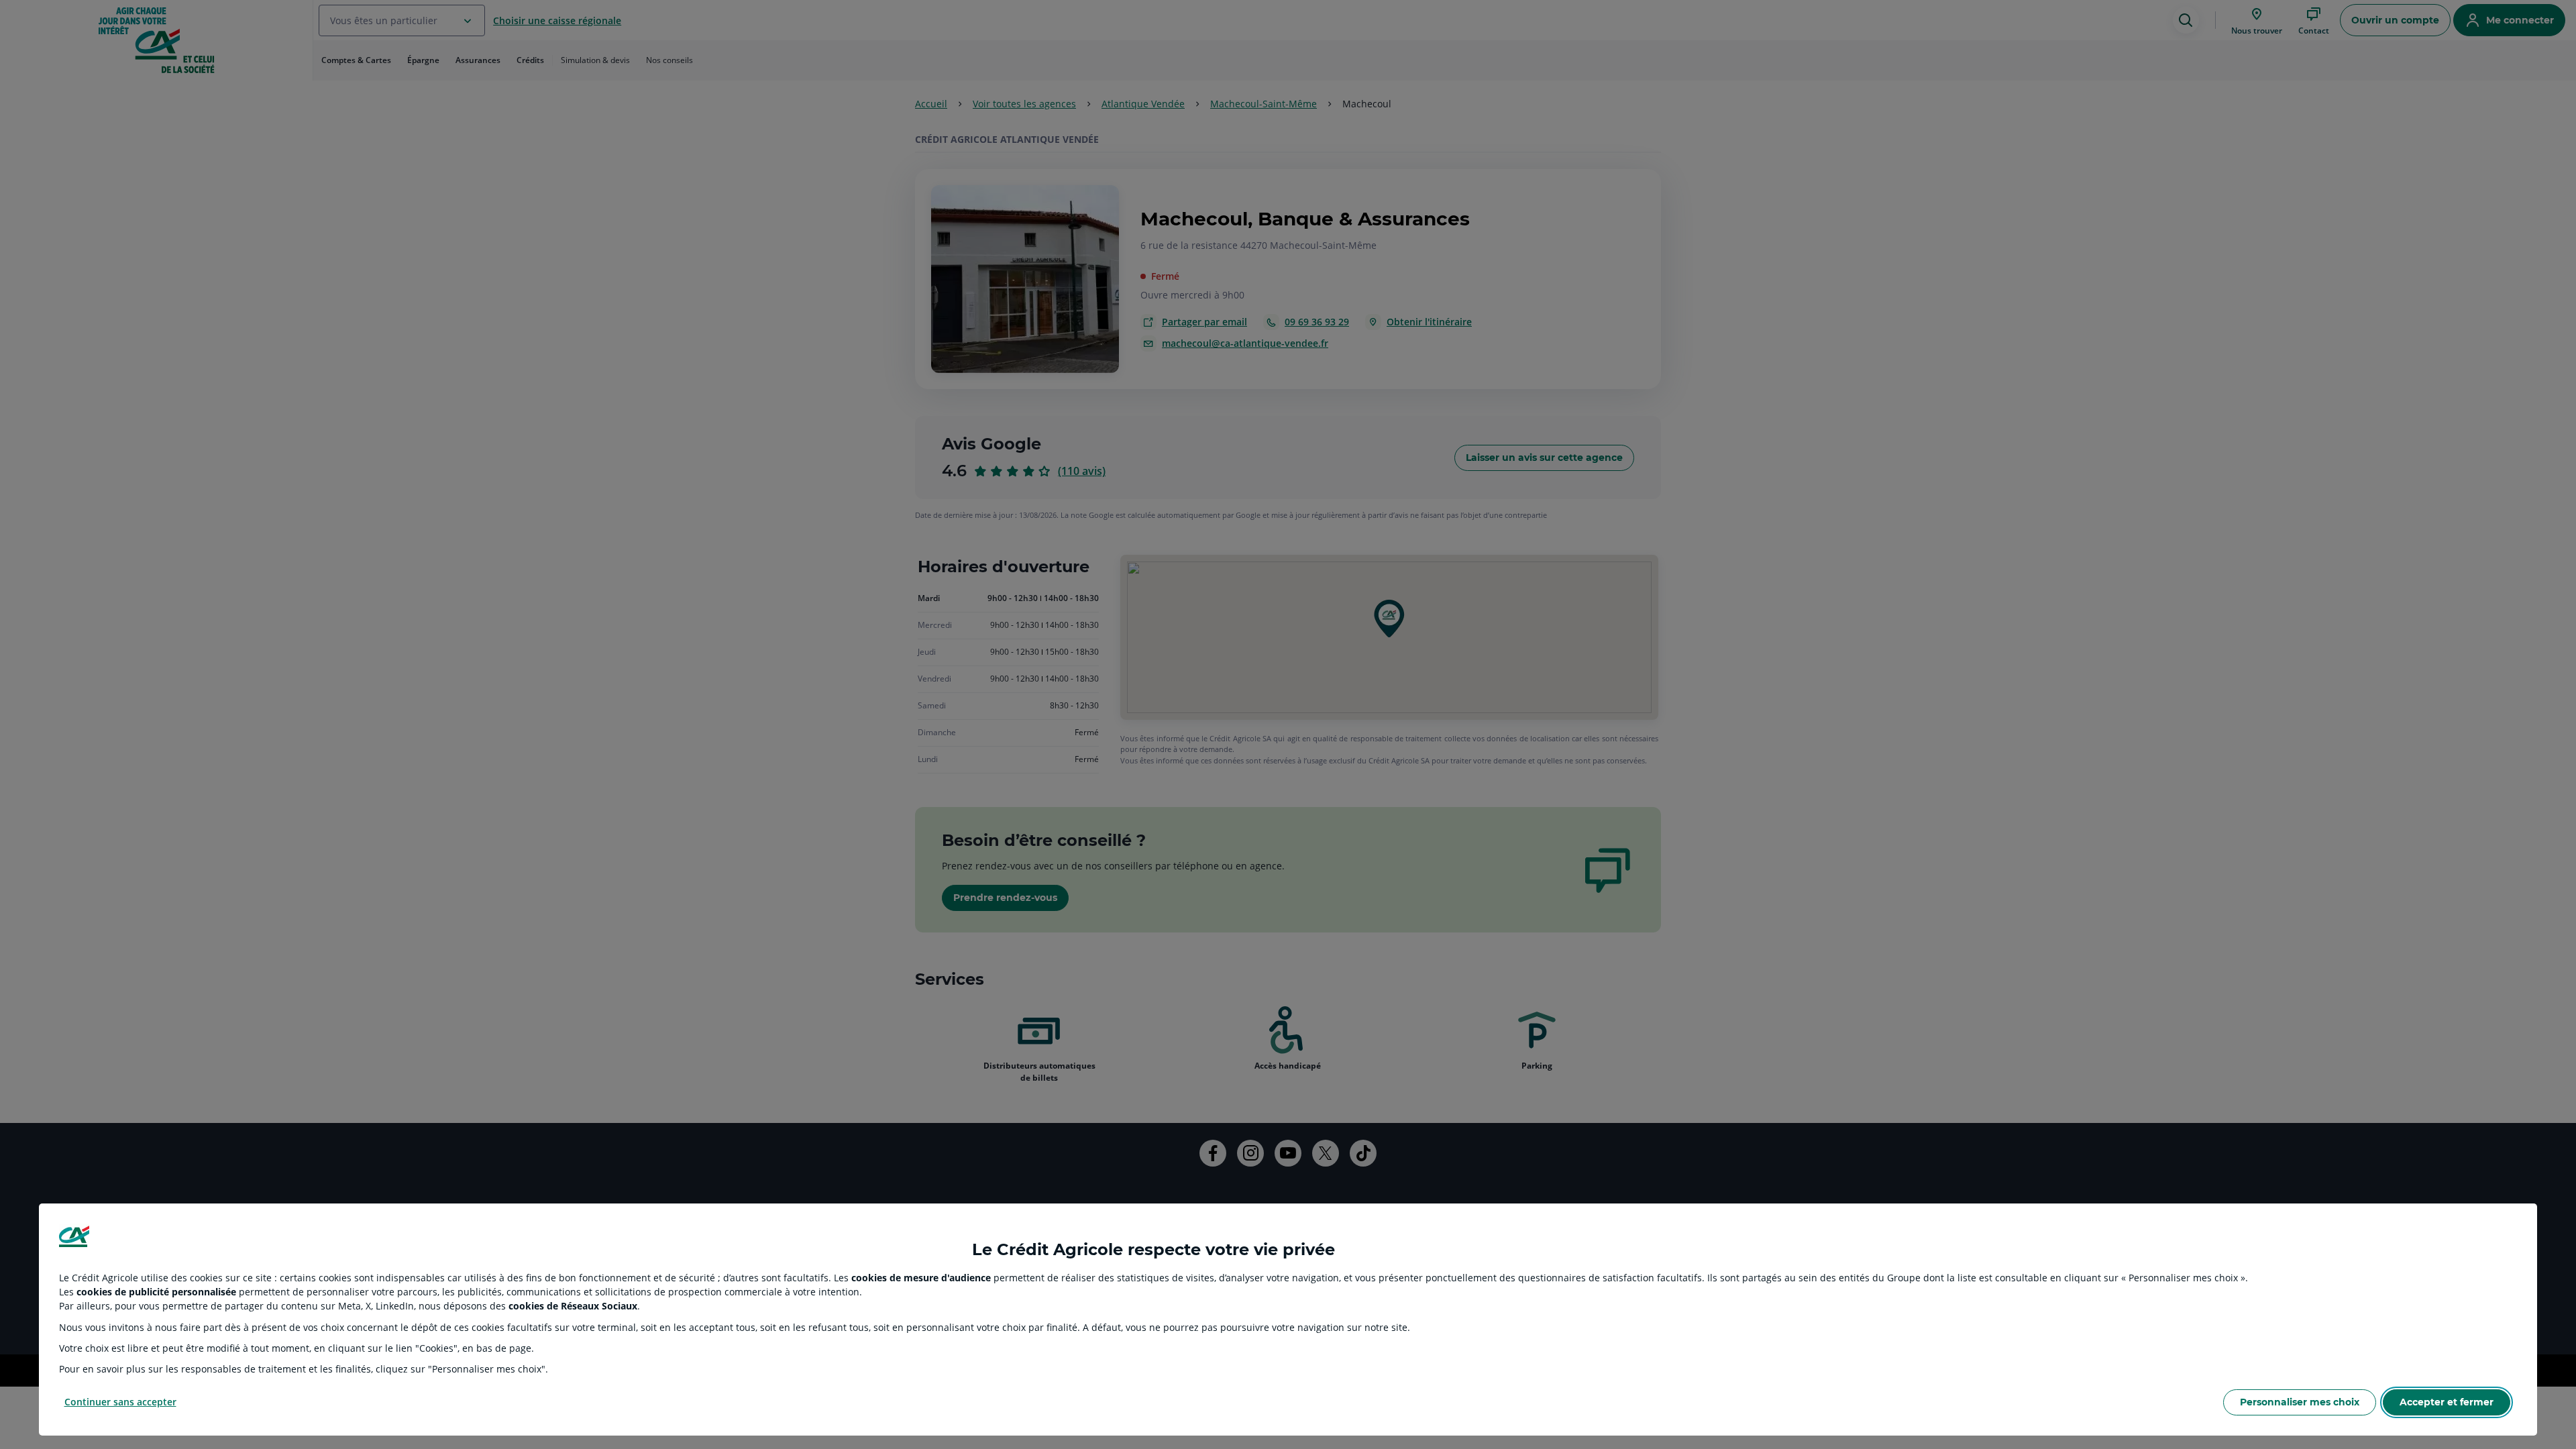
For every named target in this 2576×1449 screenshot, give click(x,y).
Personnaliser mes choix (2300, 1402)
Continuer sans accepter (120, 1402)
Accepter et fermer (2447, 1402)
